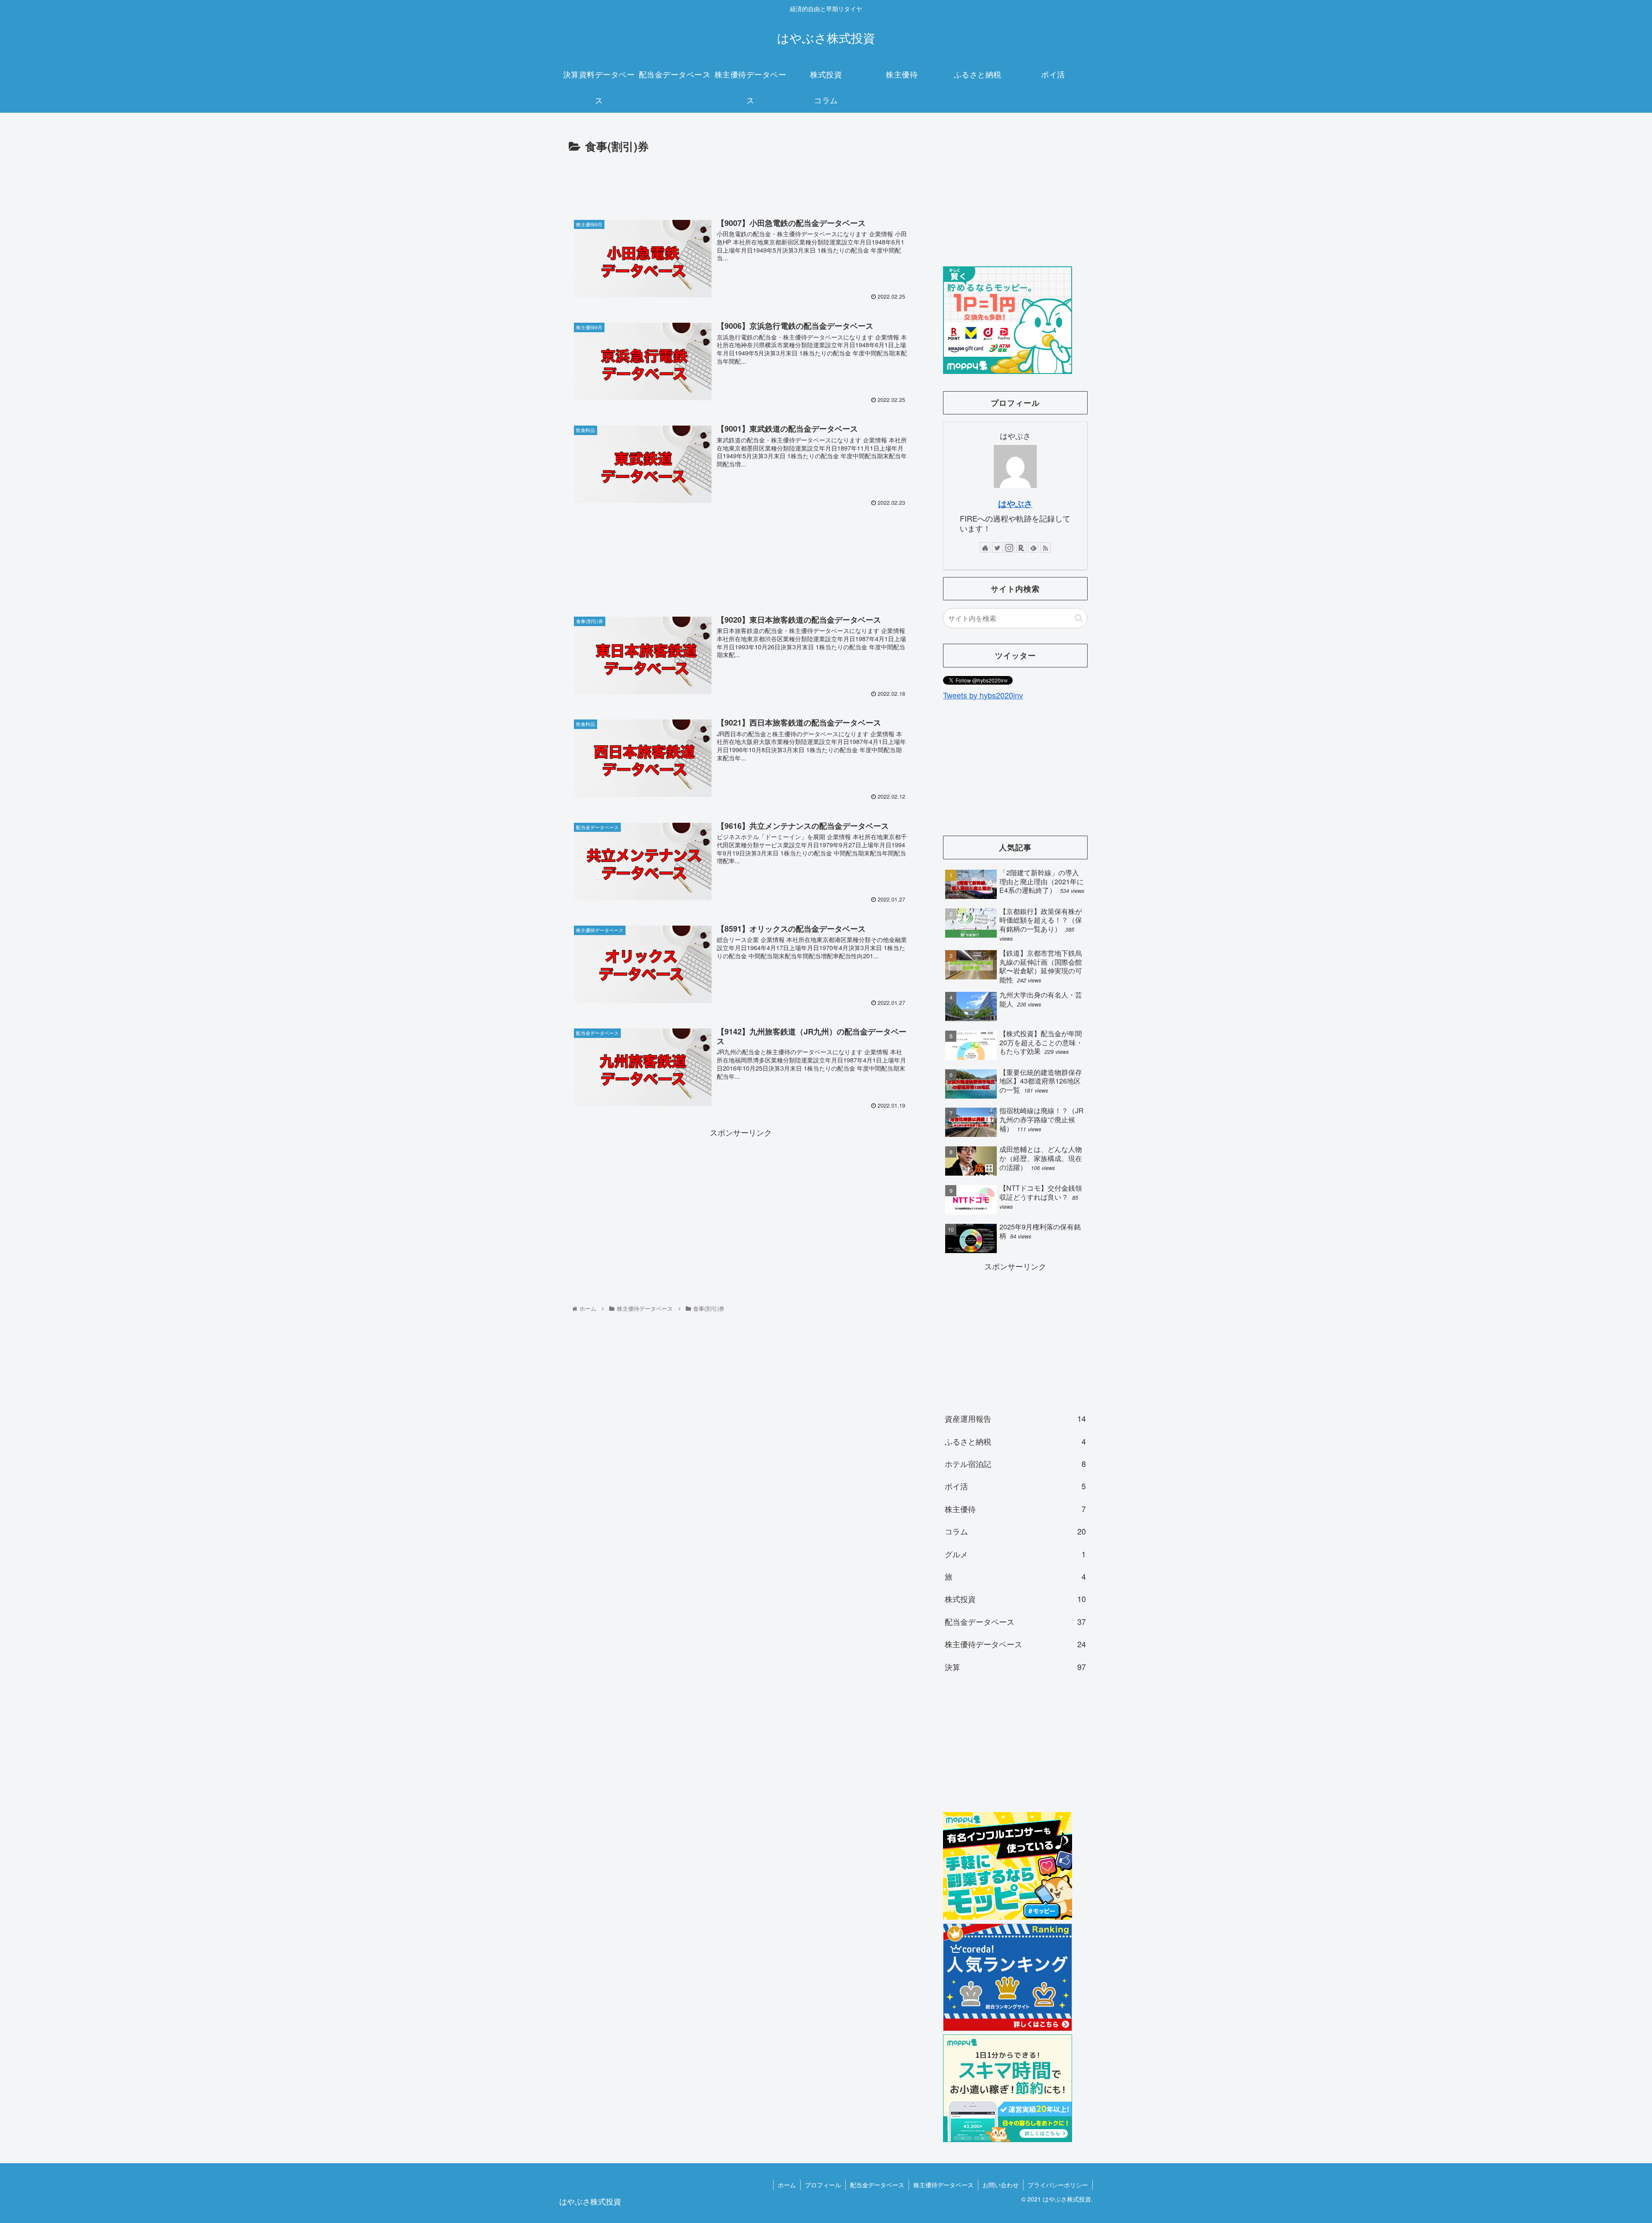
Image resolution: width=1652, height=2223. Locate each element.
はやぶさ (1015, 503)
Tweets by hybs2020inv (983, 695)
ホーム (787, 2185)
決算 (1015, 1667)
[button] (1079, 618)
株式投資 (1015, 1599)
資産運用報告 (1015, 1418)
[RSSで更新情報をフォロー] (1045, 547)
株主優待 (1015, 1509)
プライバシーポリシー (1058, 2185)
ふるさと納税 (1015, 1441)
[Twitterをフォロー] (997, 547)
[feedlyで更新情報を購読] (1033, 547)
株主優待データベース (1015, 1644)
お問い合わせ (1001, 2185)
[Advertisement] (741, 180)
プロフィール (823, 2185)
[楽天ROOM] (1021, 547)
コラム (1015, 1531)
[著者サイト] (985, 547)
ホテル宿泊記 (1015, 1463)
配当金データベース (1015, 1621)
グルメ (1015, 1554)
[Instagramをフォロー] (1009, 547)
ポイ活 (1015, 1486)
